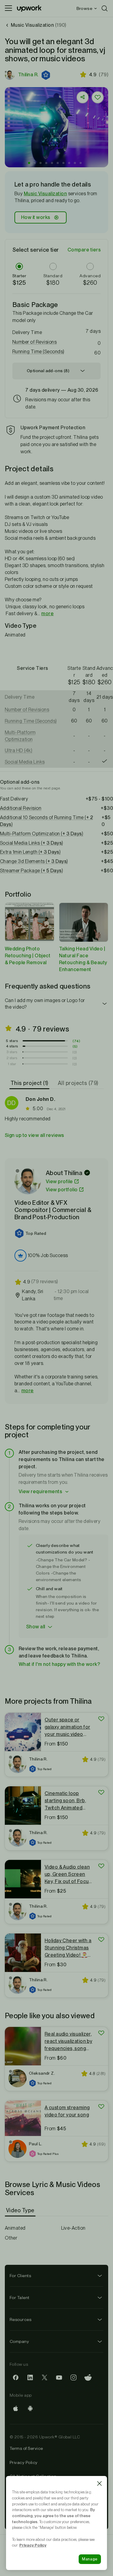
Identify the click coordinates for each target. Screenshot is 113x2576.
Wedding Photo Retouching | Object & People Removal (28, 956)
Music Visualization (45, 194)
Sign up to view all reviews (35, 1135)
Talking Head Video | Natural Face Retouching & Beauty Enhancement (83, 959)
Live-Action (73, 2228)
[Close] (99, 2483)
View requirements (40, 1492)
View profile (59, 1182)
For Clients (20, 2276)
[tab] (30, 1083)
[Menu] (8, 8)
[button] (46, 75)
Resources (20, 2319)
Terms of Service (26, 2448)
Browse (84, 8)
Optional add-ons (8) (48, 371)
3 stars (12, 1052)
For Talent (20, 2298)
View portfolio (62, 1190)
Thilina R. (28, 75)
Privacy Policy (24, 2462)
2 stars (12, 1058)
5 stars (12, 1041)
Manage (90, 2559)
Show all (36, 1627)
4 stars (12, 1046)
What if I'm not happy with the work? (59, 1664)
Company (19, 2341)
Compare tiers (84, 250)
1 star (12, 1064)
